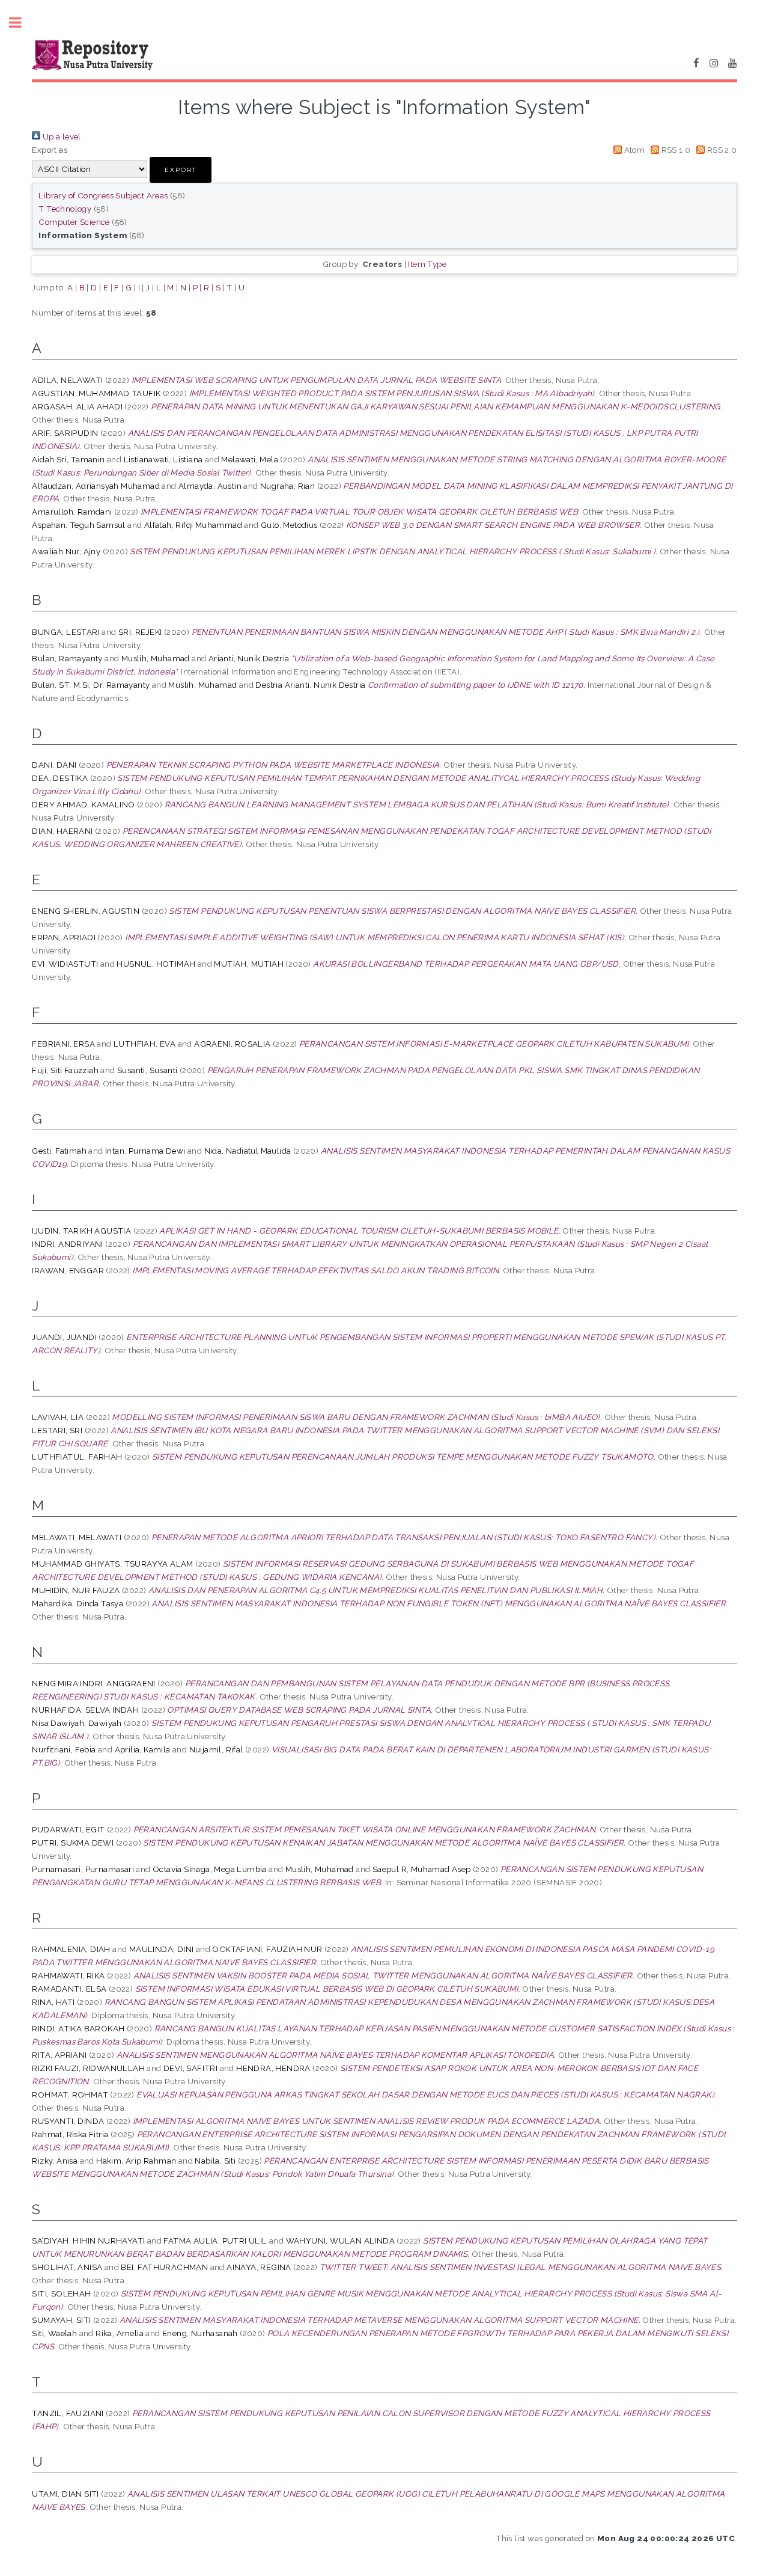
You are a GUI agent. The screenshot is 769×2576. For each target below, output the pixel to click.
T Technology (65, 209)
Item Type (427, 264)
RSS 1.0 (675, 150)
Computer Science (74, 222)
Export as (50, 150)
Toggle (22, 23)
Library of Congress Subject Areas (103, 195)
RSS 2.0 (721, 150)
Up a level (60, 136)
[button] (181, 170)
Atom (633, 150)
